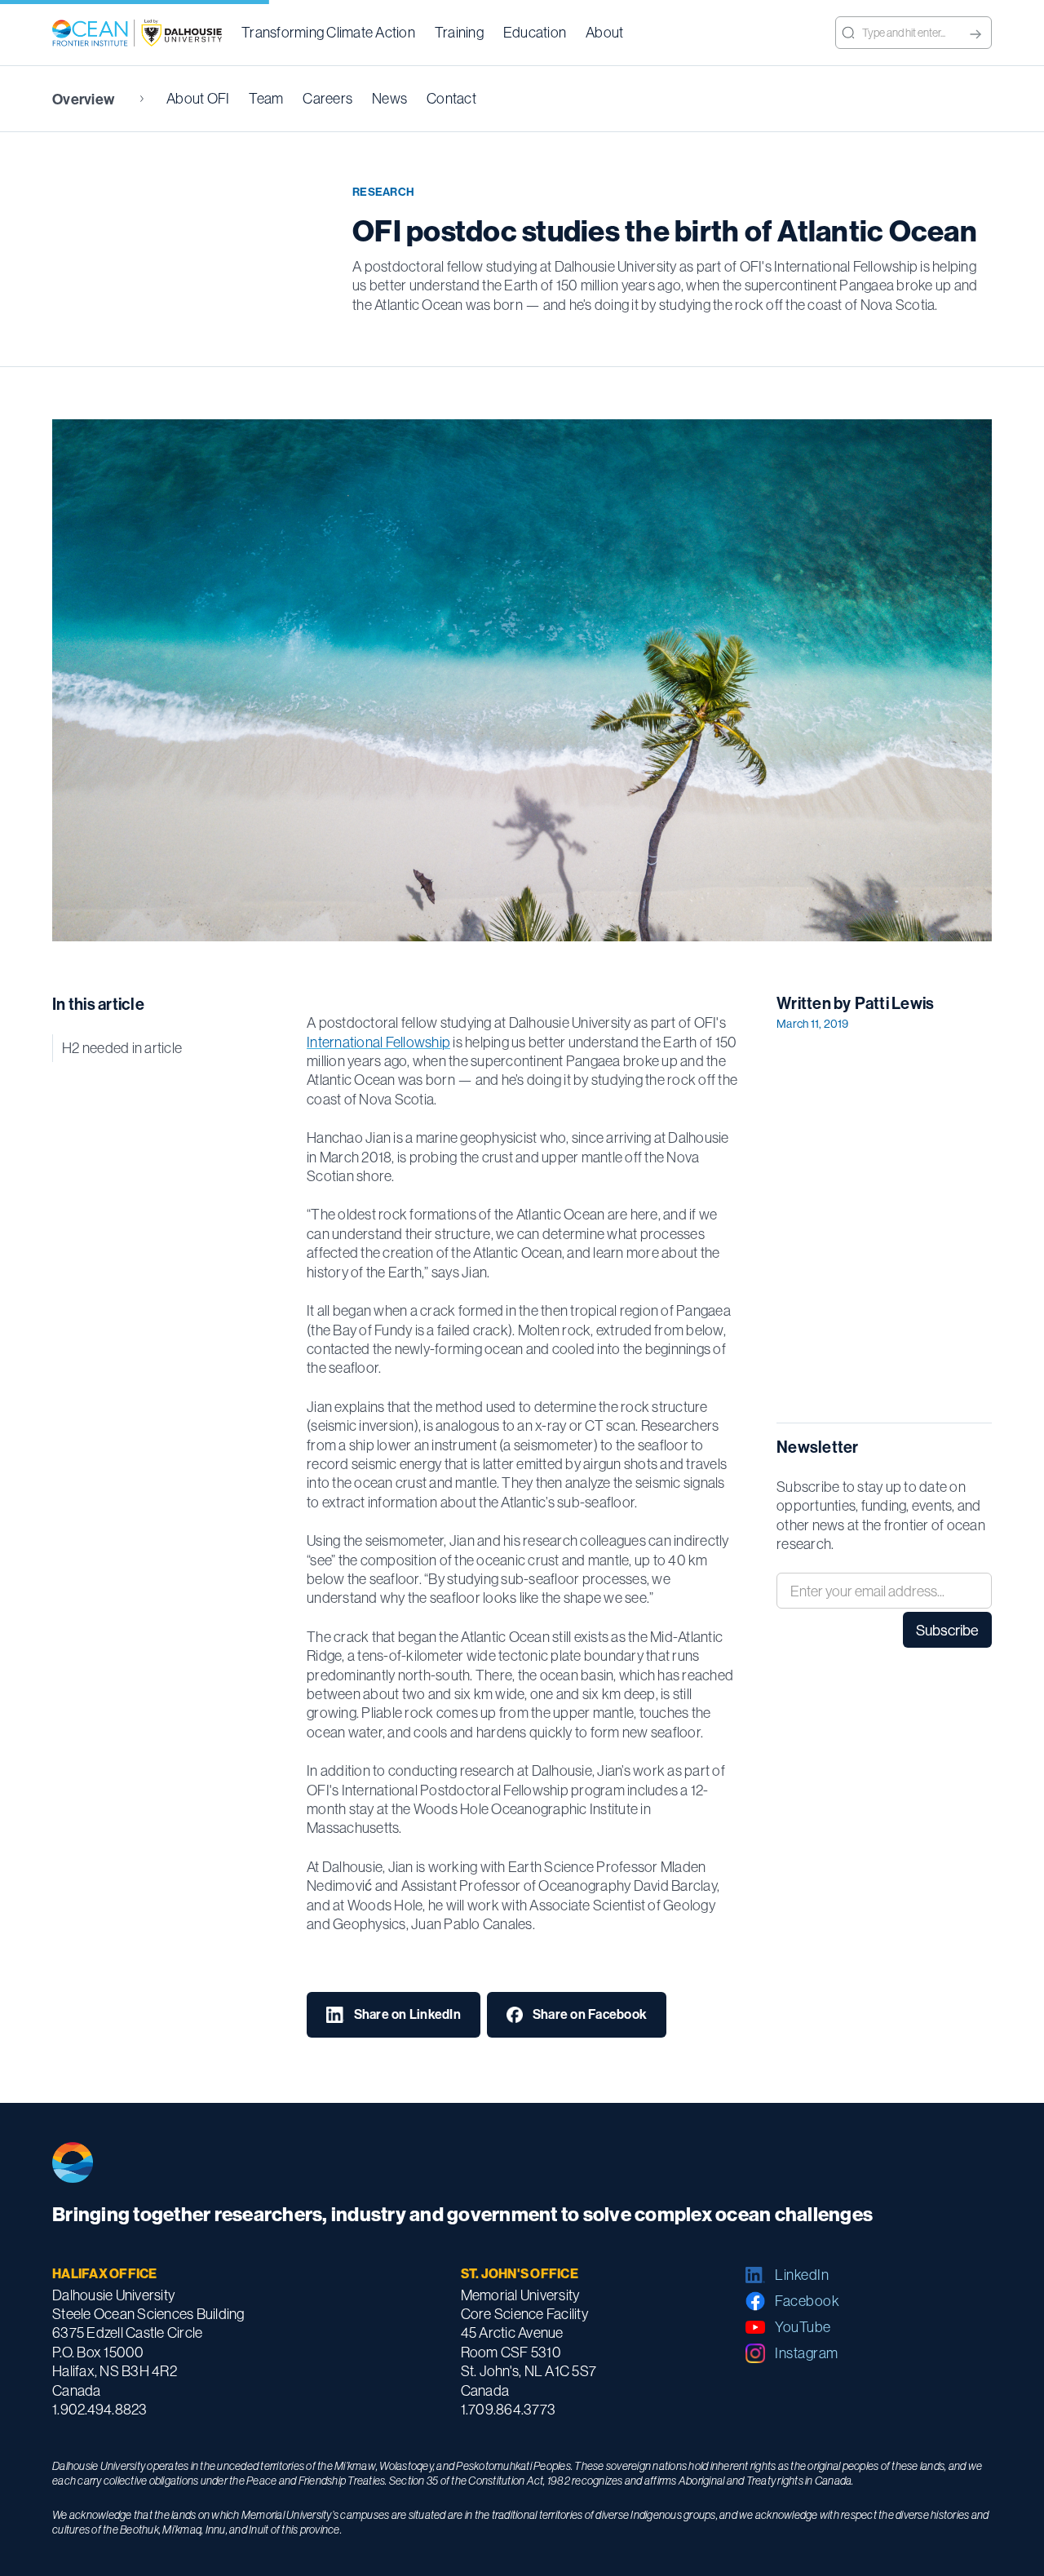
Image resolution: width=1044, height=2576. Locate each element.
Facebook (807, 2301)
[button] (328, 33)
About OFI (198, 98)
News (389, 98)
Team (266, 98)
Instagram (807, 2353)
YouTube (803, 2327)
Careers (327, 98)
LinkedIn (802, 2275)
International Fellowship (378, 1042)
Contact (451, 98)
